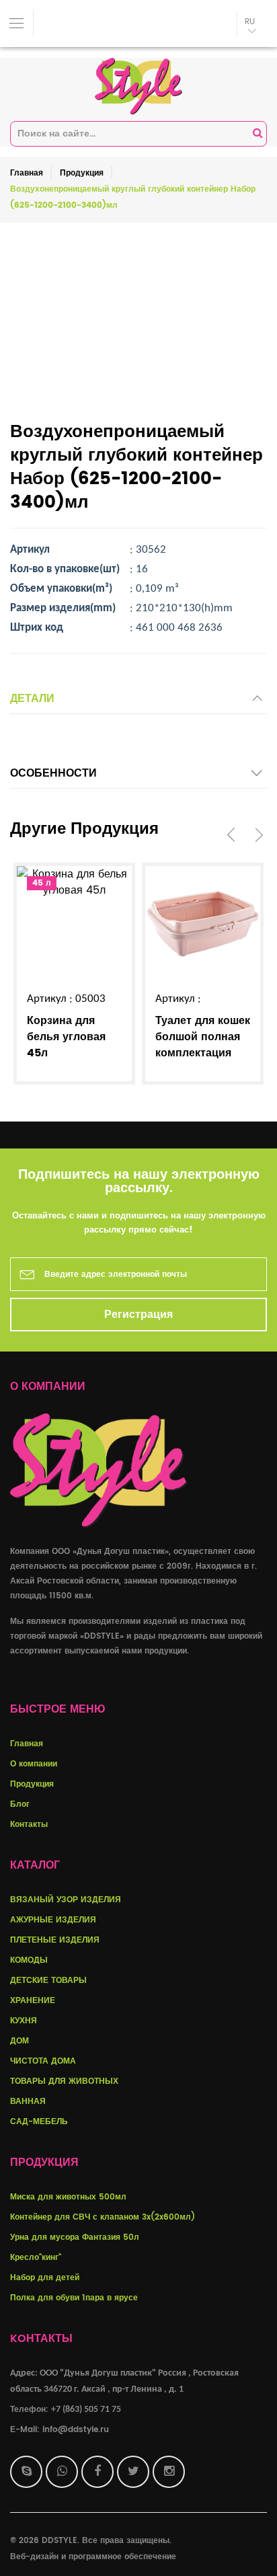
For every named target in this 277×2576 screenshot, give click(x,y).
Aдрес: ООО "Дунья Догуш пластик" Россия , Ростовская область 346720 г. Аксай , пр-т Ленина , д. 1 (124, 2381)
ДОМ (19, 2041)
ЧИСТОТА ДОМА (43, 2061)
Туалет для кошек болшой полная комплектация (203, 1037)
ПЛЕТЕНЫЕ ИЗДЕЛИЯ (55, 1940)
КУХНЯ (24, 2021)
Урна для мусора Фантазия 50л (75, 2237)
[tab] (138, 702)
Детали (32, 699)
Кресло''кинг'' (36, 2258)
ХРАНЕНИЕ (33, 2001)
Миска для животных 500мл (68, 2197)
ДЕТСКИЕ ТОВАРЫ (48, 1981)
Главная (27, 173)
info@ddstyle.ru (76, 2430)
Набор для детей (45, 2278)
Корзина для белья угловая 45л (66, 1037)
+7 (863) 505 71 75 (86, 2410)
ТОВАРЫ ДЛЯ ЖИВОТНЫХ (64, 2081)
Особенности (53, 773)
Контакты (29, 1825)
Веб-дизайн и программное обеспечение (93, 2557)
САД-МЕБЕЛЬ (39, 2122)
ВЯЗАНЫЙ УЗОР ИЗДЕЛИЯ (66, 1900)
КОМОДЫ (29, 1960)
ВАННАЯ (28, 2102)
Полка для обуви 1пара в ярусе (74, 2298)
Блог (20, 1804)
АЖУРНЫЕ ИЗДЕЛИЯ (53, 1920)
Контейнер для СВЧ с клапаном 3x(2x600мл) (103, 2217)
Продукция (82, 173)
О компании (34, 1764)
